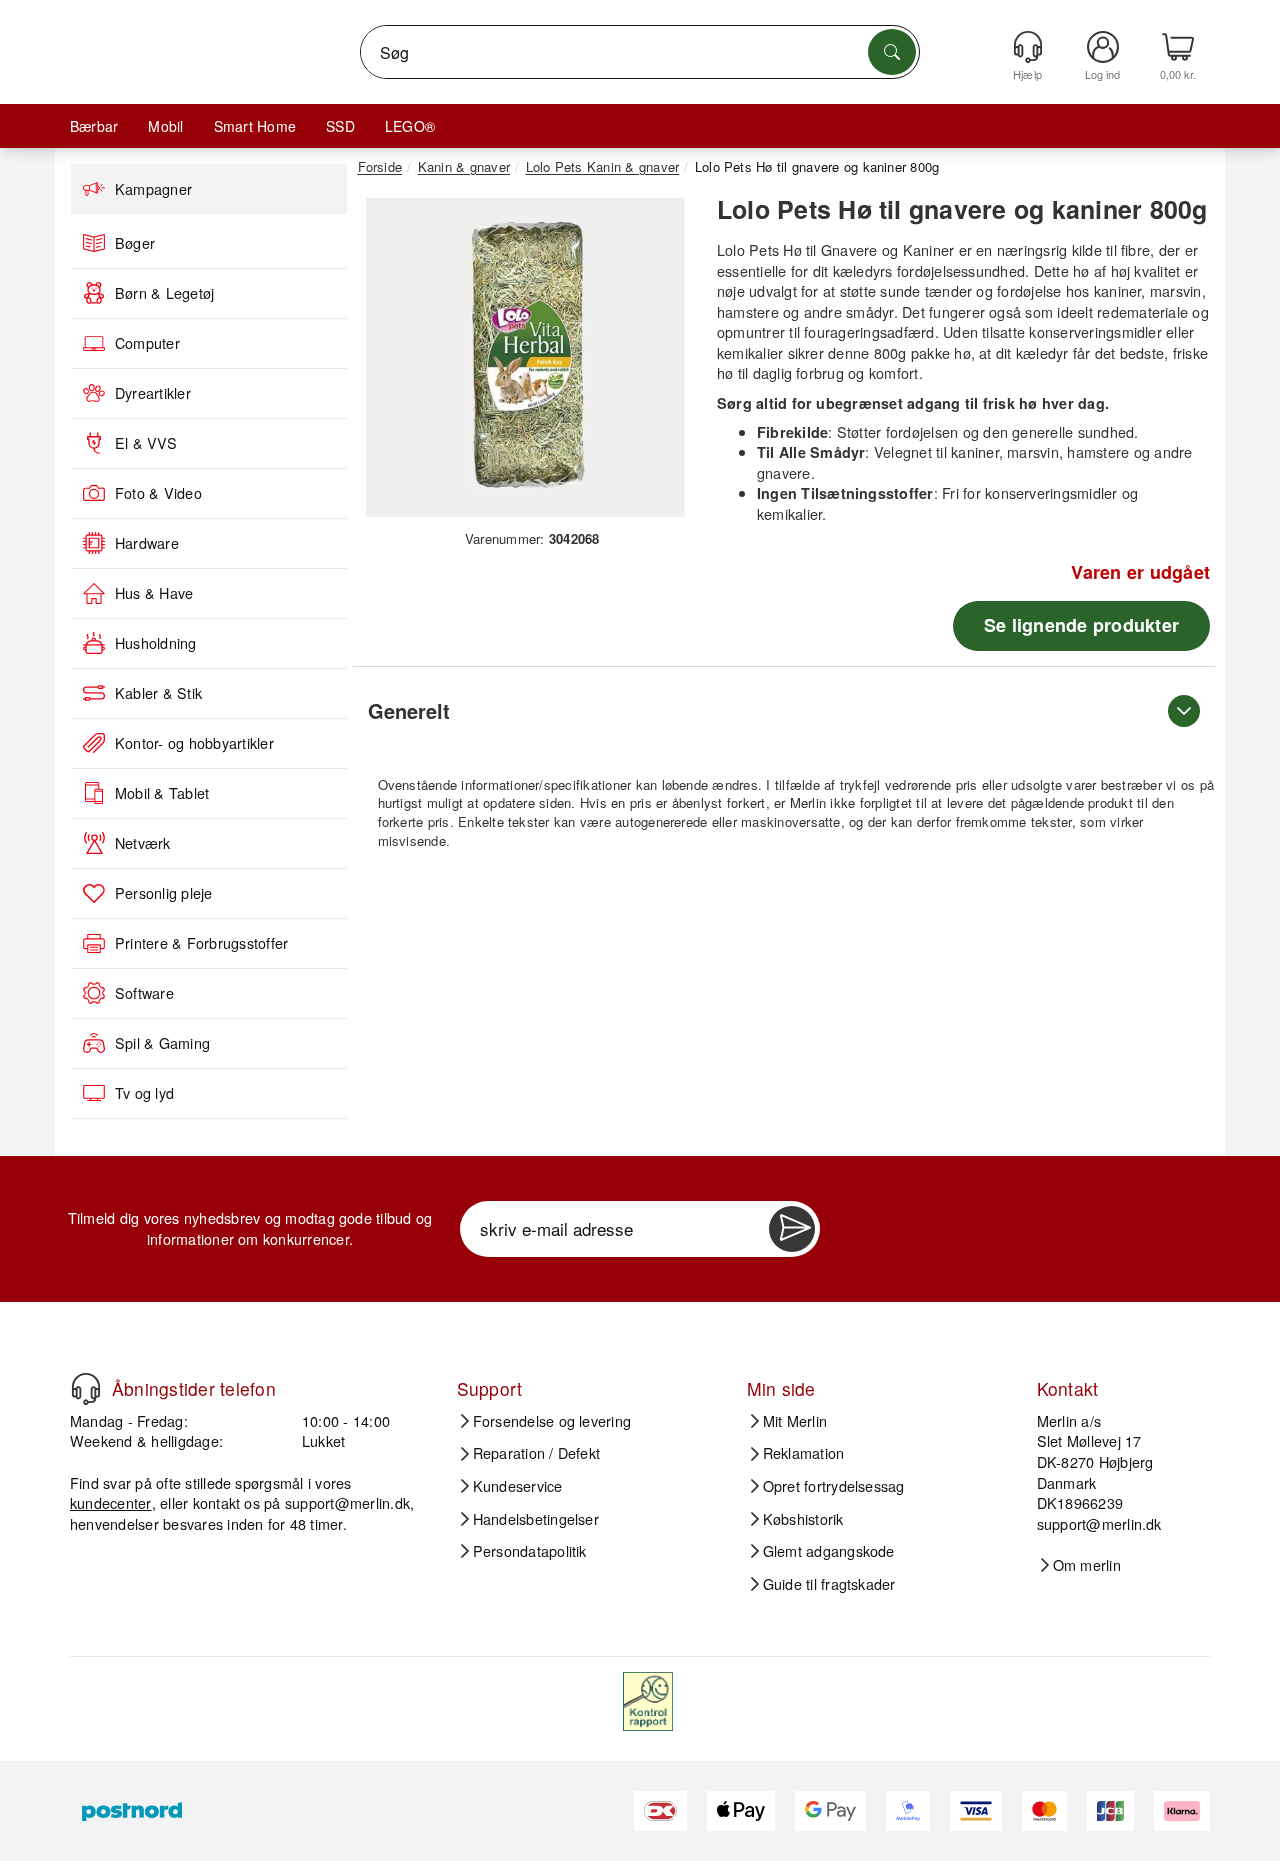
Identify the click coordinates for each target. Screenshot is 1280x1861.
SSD (340, 126)
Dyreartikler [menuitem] (153, 393)
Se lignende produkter (1081, 625)
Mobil (165, 126)
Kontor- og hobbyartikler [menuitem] (194, 743)
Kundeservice (518, 1486)
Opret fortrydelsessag (834, 1486)
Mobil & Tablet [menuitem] (162, 793)
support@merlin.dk (347, 1502)
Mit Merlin (795, 1421)
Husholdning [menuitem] (156, 643)
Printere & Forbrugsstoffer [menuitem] (201, 943)
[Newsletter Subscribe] (792, 1229)
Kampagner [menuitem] (153, 189)
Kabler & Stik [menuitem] (158, 693)
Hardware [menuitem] (147, 543)
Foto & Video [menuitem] (158, 493)
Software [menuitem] (144, 993)
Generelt (409, 710)
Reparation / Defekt (537, 1453)
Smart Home (255, 126)
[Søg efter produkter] (892, 52)
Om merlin (1087, 1565)
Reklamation (804, 1453)
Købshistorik (803, 1519)
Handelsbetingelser (536, 1519)
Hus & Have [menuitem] (154, 593)
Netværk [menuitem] (143, 843)
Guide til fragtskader (829, 1584)
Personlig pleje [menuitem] (164, 893)
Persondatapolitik (530, 1551)
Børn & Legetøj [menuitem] (164, 293)
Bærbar (94, 126)
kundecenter (111, 1502)
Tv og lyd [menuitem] (144, 1093)
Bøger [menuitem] (135, 243)
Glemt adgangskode (829, 1551)
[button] (525, 358)
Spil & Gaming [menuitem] (162, 1043)
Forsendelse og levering (552, 1421)
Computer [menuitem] (147, 343)
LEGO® (410, 126)
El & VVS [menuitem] (146, 443)
